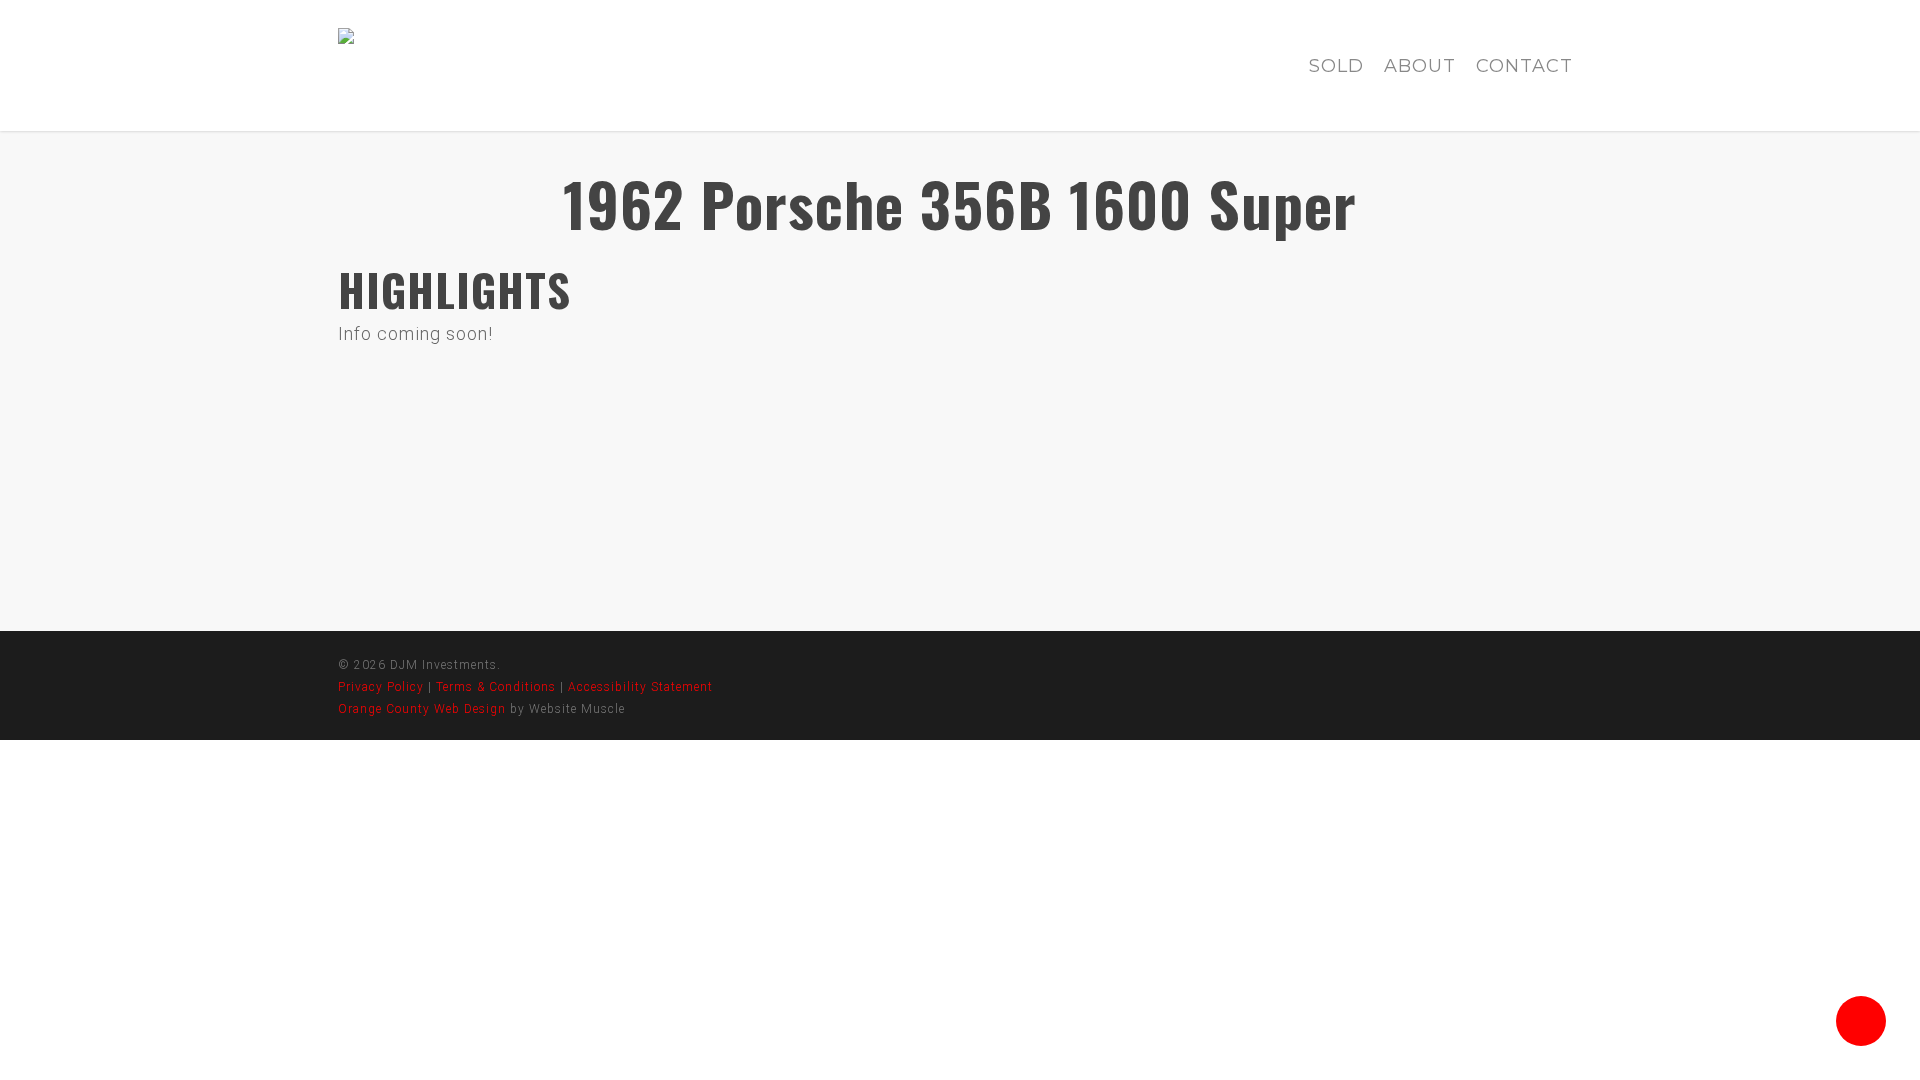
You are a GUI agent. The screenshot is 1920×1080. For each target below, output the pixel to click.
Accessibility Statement (640, 687)
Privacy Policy (381, 687)
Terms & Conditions (496, 687)
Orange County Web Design (422, 709)
